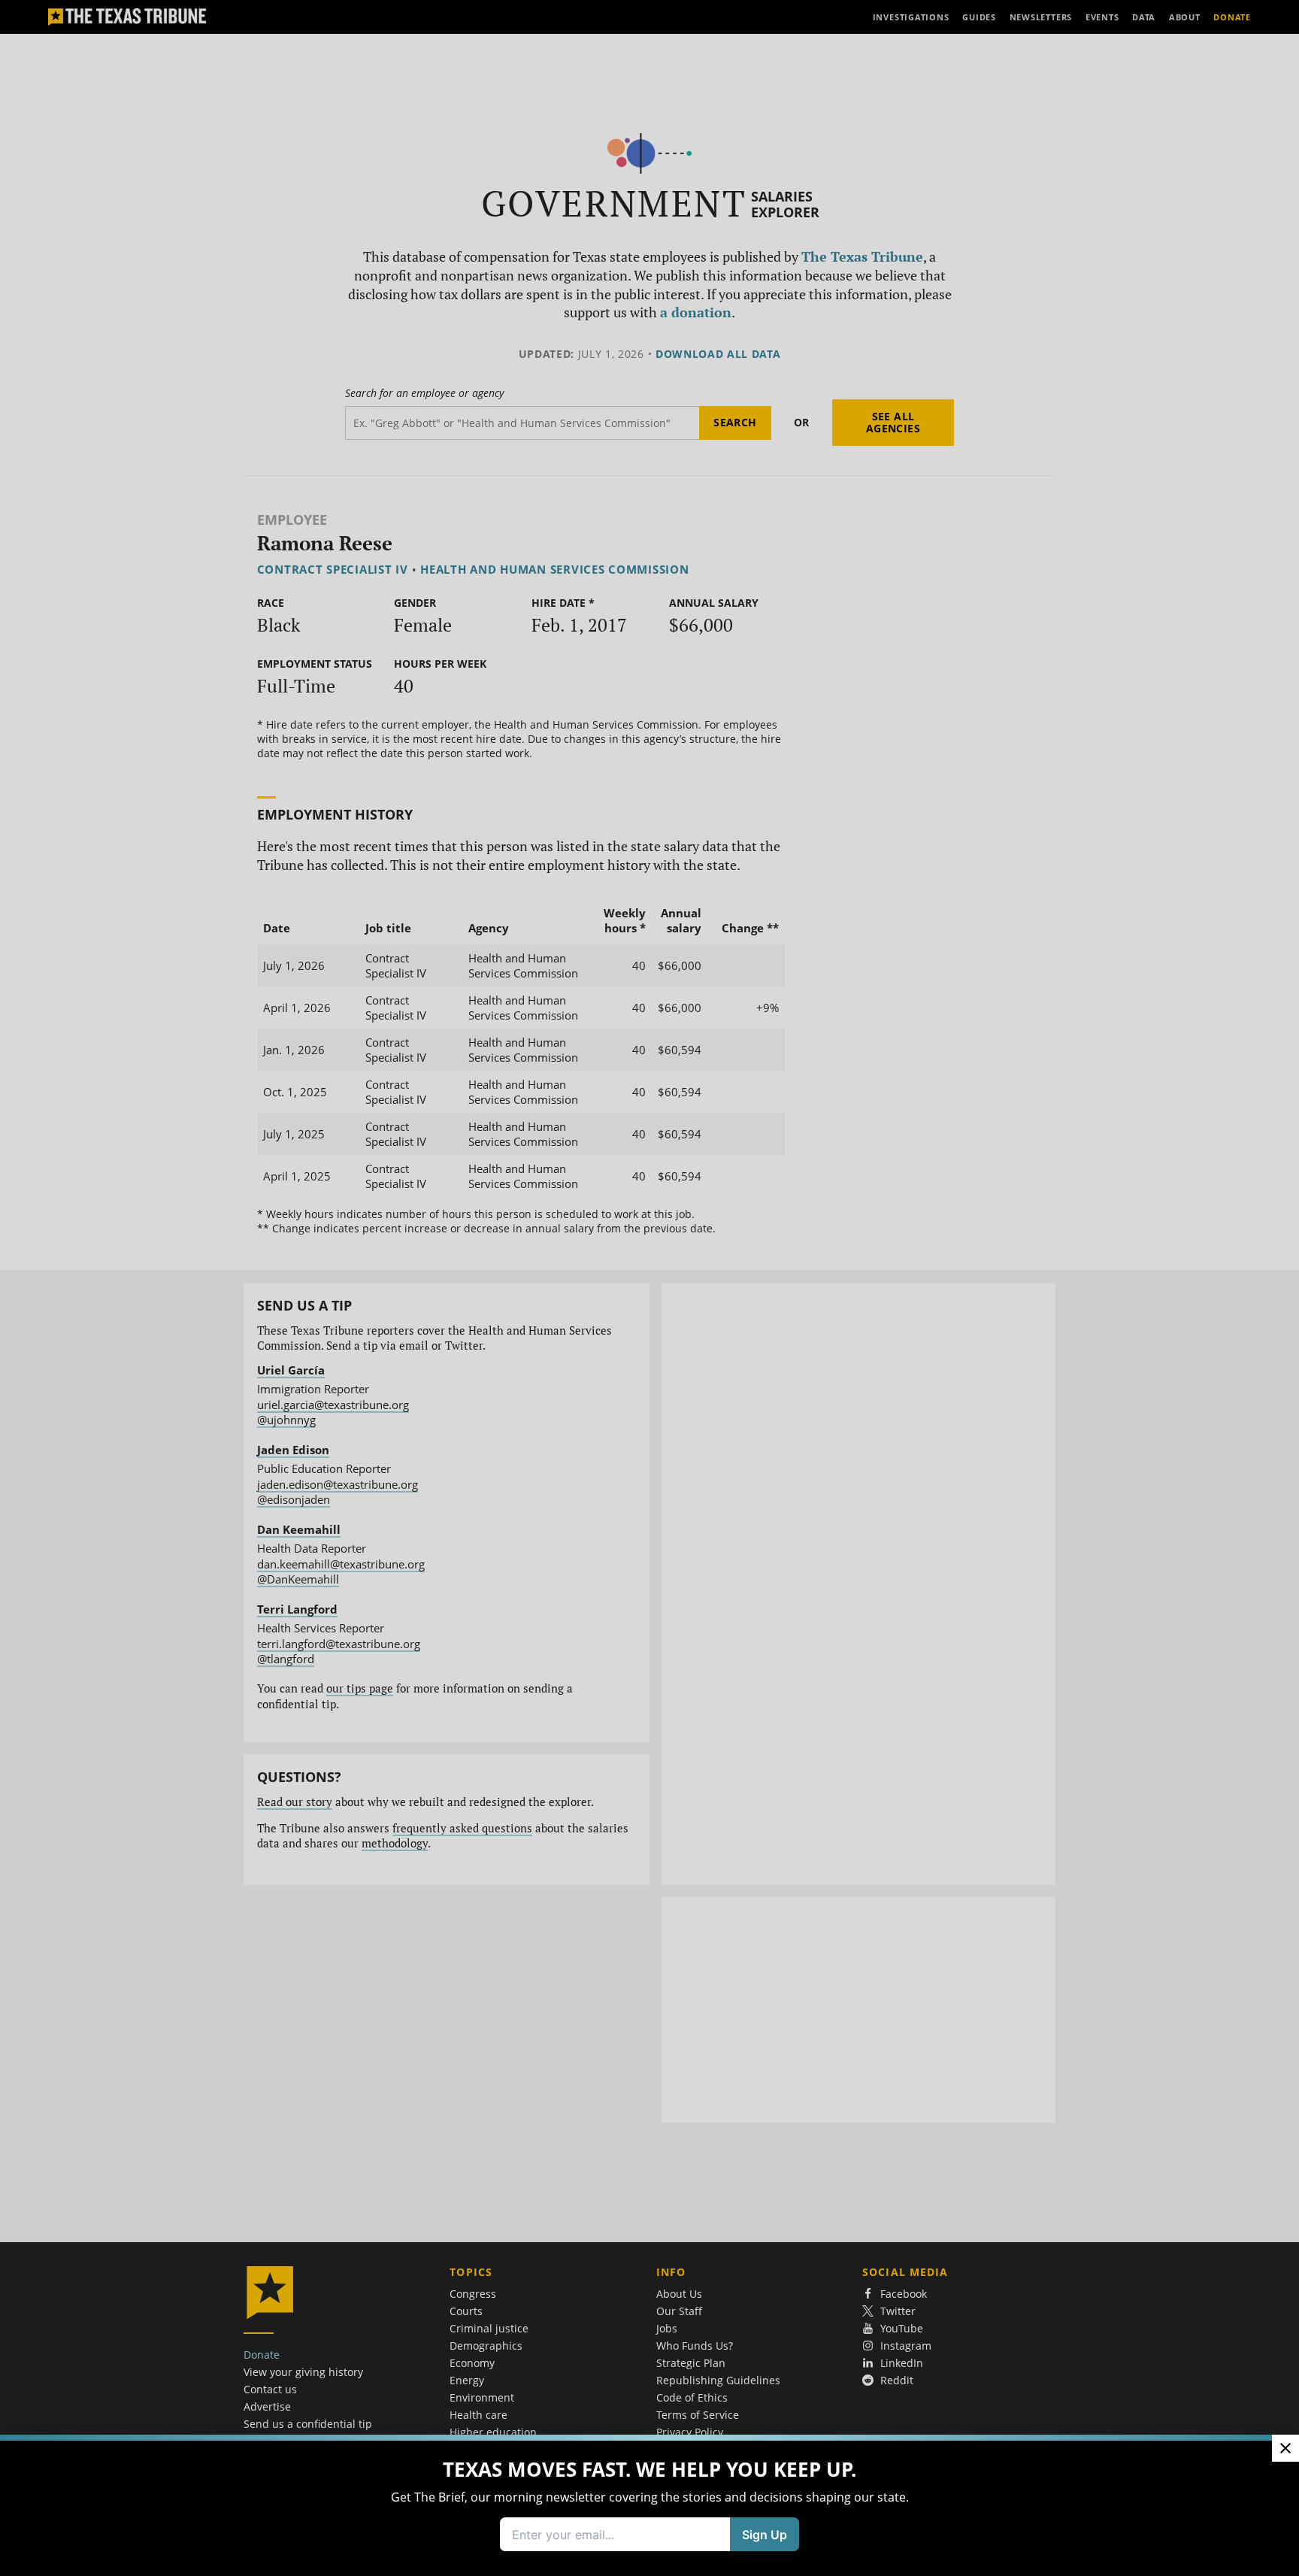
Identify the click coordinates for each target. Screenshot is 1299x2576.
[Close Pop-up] (1285, 2448)
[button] (649, 1288)
